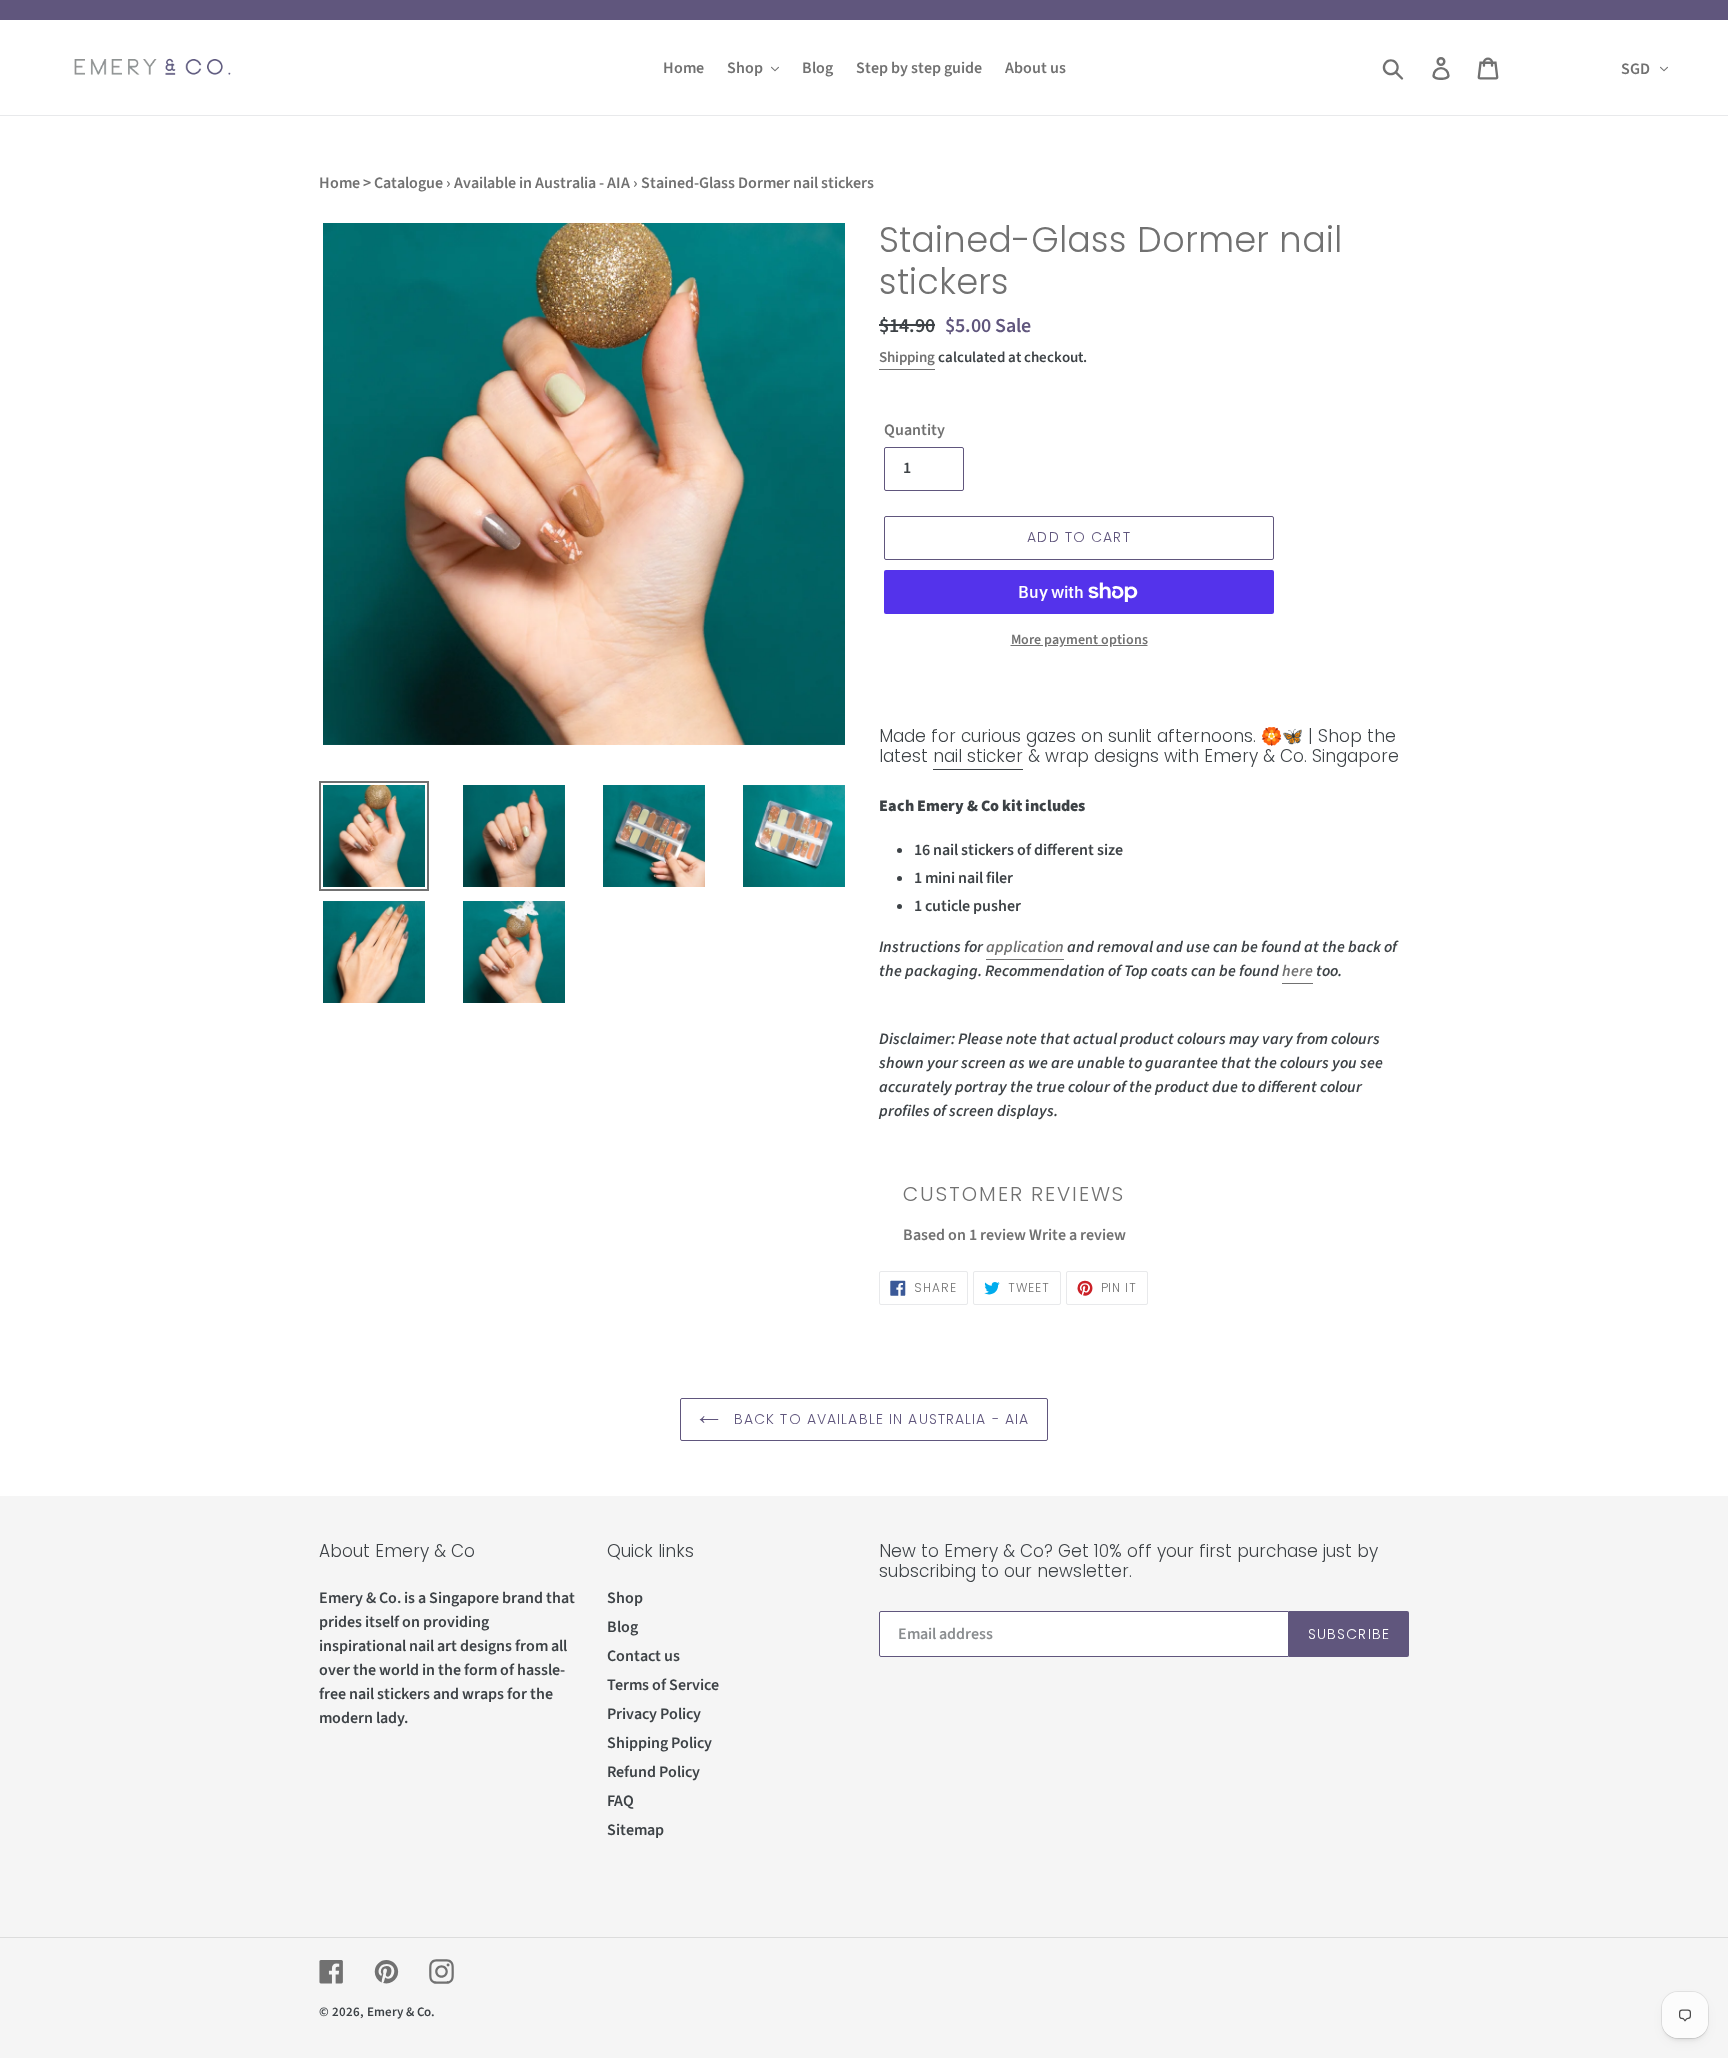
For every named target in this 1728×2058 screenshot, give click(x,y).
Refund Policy (653, 1772)
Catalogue (408, 183)
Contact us (643, 1656)
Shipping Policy (659, 1743)
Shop (625, 1598)
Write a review (1077, 1235)
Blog (622, 1627)
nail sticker (978, 756)
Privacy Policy (654, 1714)
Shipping (907, 357)
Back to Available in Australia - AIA (879, 1419)
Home (339, 183)
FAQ (620, 1801)
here (1297, 971)
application (1025, 947)
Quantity (914, 430)
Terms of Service (663, 1685)
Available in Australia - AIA (542, 183)
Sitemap (635, 1830)
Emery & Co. (401, 2012)
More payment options (1079, 640)
